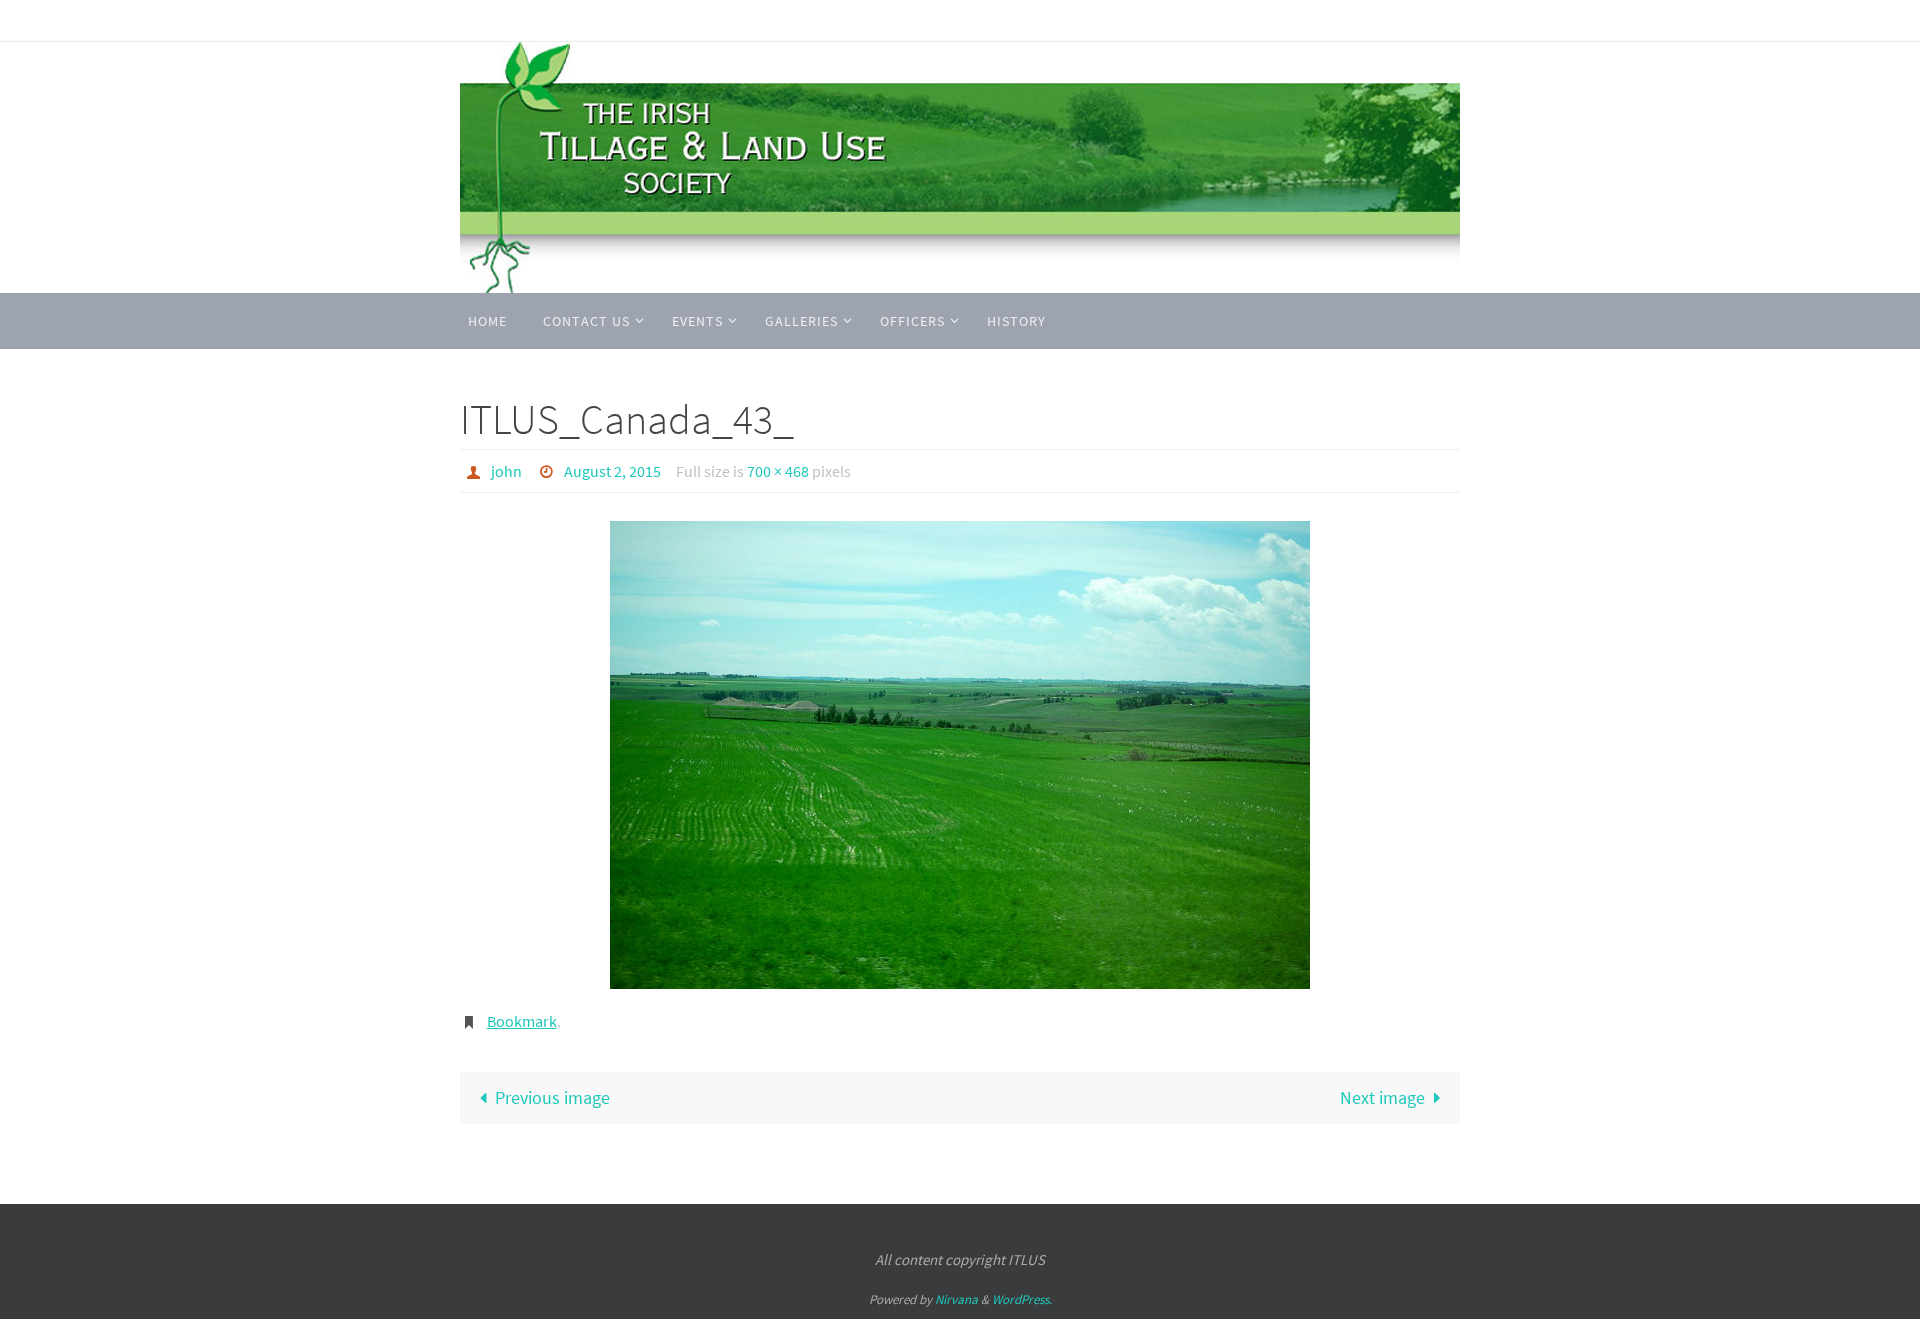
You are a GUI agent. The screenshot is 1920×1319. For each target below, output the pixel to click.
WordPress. (1022, 1299)
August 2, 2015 (612, 471)
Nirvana (956, 1299)
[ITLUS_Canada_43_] (960, 755)
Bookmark (522, 1021)
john (506, 471)
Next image (1382, 1097)
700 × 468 (778, 471)
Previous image (552, 1097)
